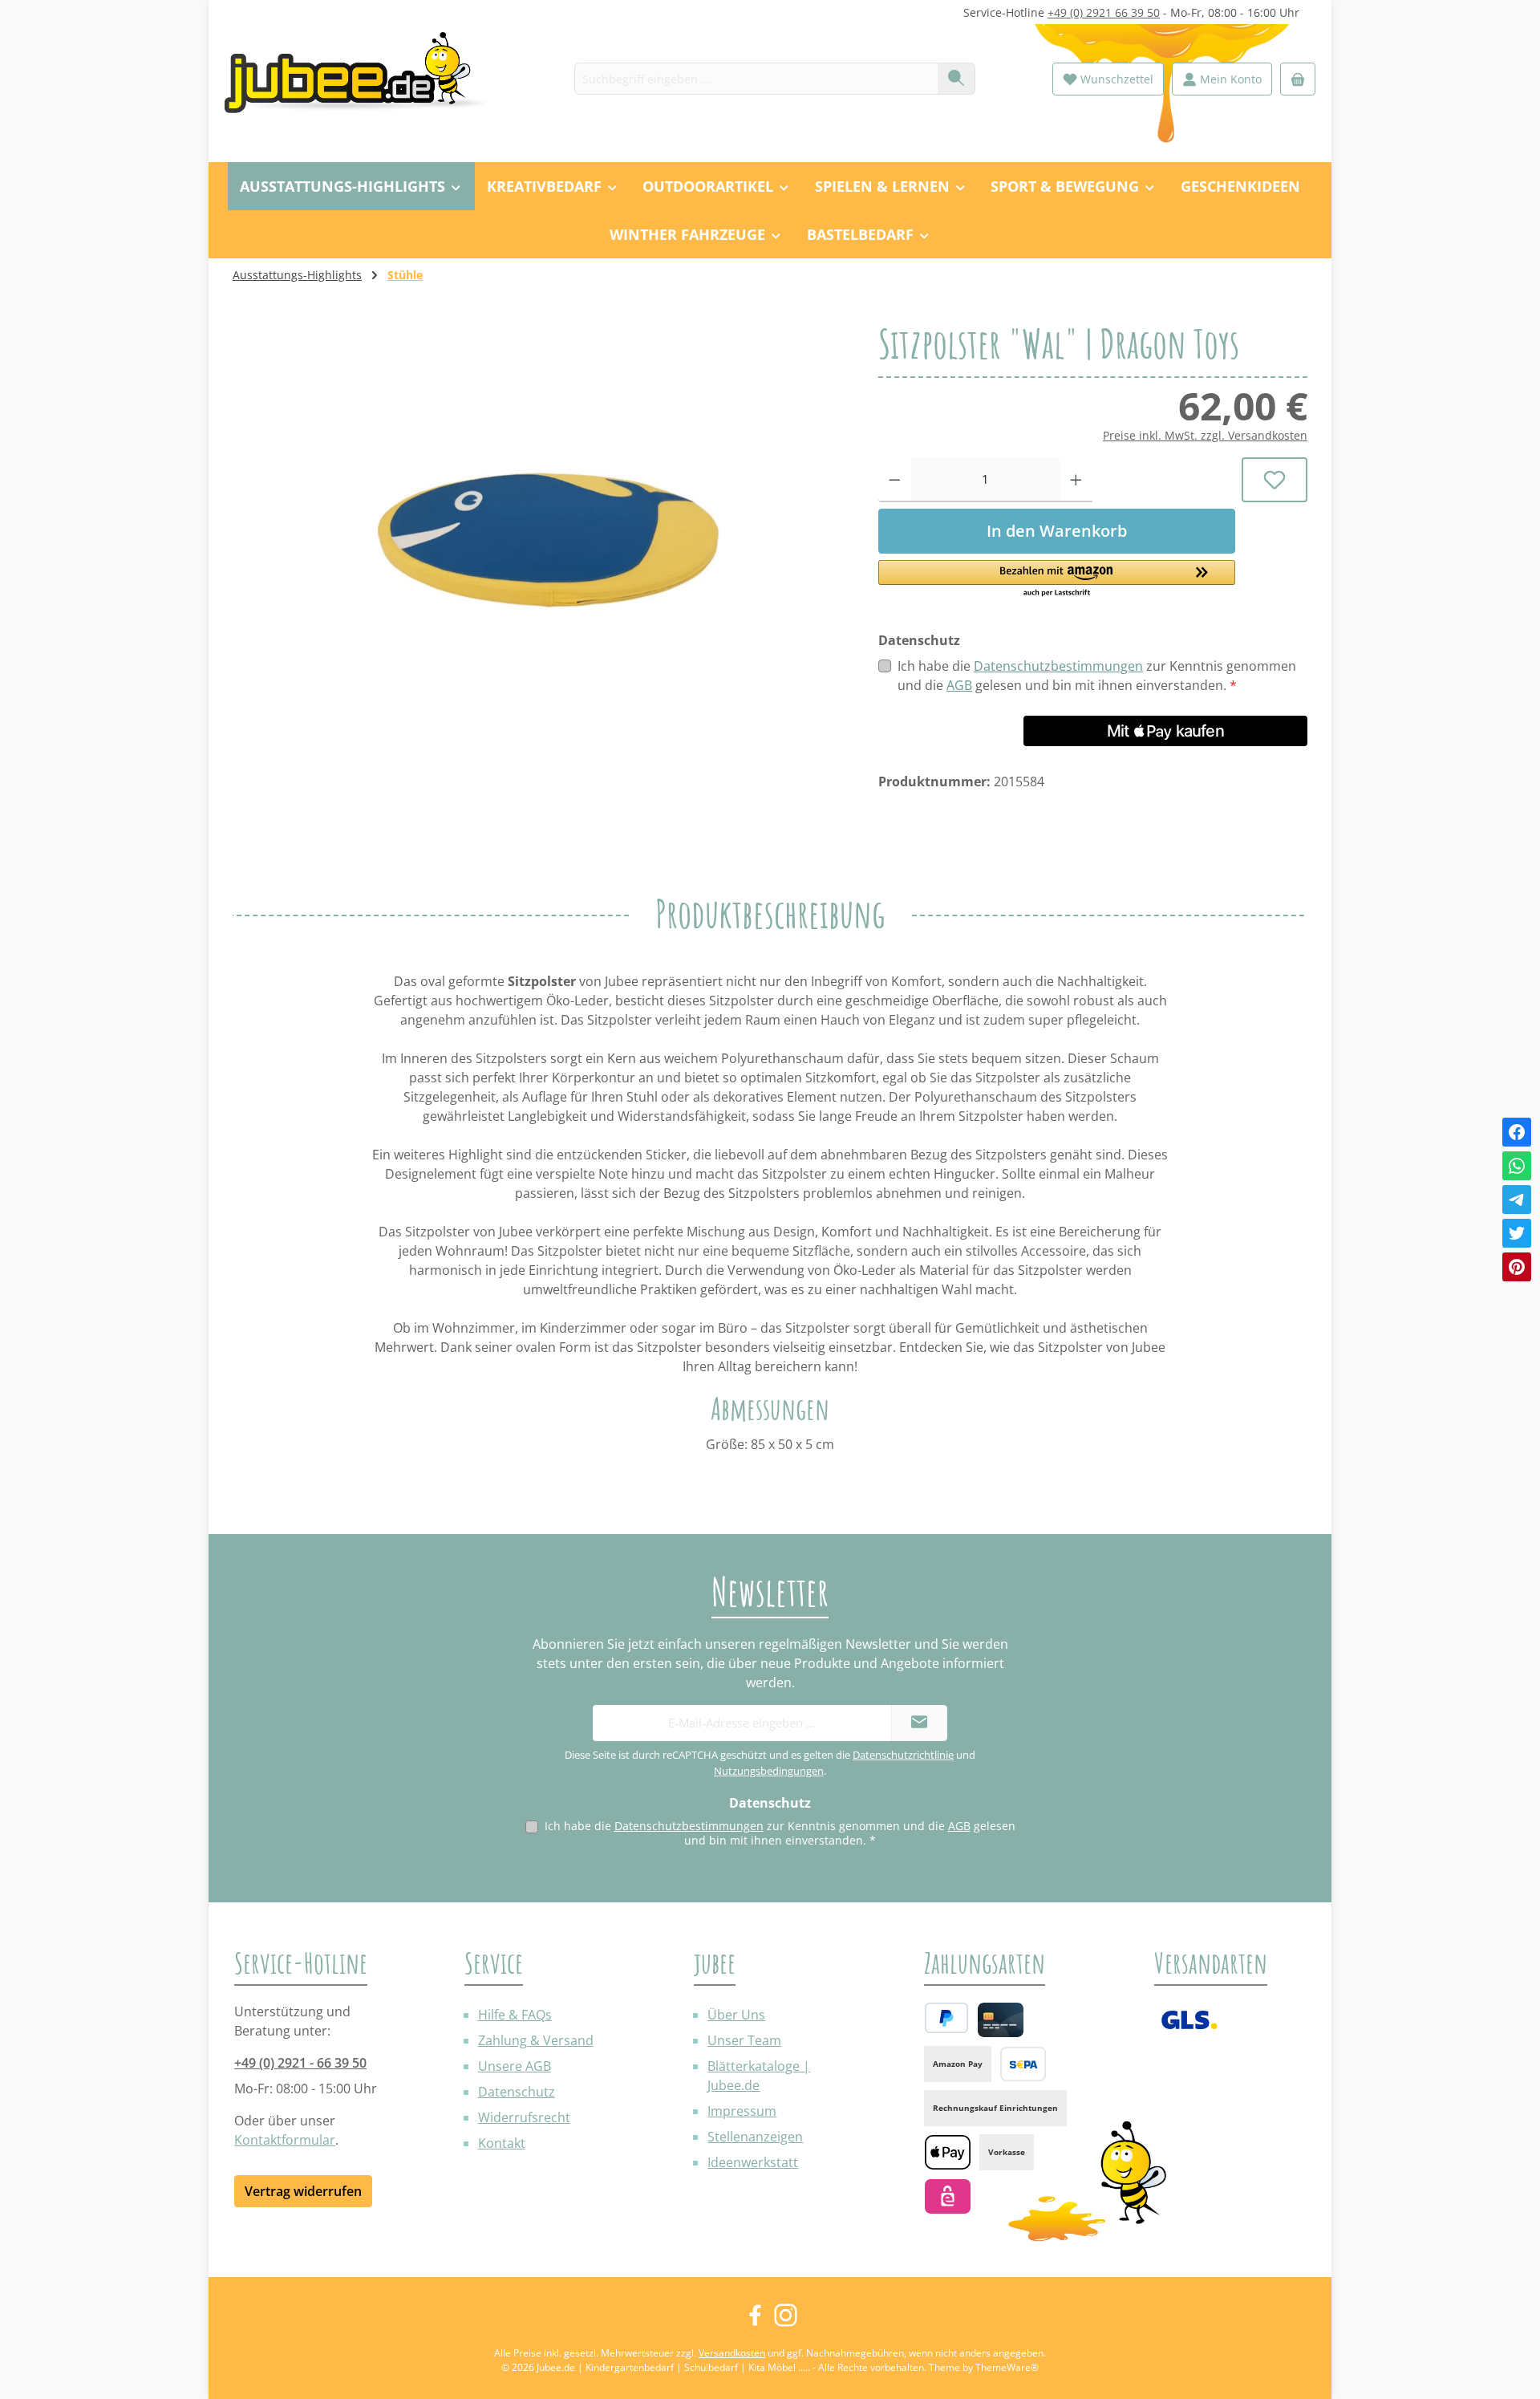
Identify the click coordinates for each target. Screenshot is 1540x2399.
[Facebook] (1517, 1132)
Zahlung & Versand (536, 2040)
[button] (1057, 579)
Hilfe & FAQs (515, 2015)
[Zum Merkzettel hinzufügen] (1275, 480)
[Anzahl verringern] (895, 480)
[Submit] (919, 1723)
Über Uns (736, 2015)
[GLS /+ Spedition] (1189, 2020)
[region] (539, 496)
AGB (959, 685)
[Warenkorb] (1298, 79)
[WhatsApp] (1517, 1166)
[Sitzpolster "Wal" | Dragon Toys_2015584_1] (539, 496)
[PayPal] (946, 2018)
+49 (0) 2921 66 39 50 (1104, 12)
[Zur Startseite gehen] (365, 79)
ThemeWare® (1007, 2367)
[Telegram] (1517, 1199)
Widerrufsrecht (524, 2117)
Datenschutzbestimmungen (1058, 666)
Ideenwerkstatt (753, 2162)
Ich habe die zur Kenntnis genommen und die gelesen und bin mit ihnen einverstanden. (1097, 676)
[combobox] (756, 79)
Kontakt (502, 2143)
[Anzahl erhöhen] (1076, 480)
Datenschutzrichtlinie (903, 1755)
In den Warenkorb (1057, 531)
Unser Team (744, 2040)
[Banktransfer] (1023, 2064)
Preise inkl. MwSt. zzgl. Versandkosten (1205, 435)
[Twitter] (1517, 1233)
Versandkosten (732, 2353)
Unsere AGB (515, 2066)
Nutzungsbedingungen (769, 1771)
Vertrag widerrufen (303, 2191)
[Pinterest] (1517, 1267)
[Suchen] (956, 79)
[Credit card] (1001, 2020)
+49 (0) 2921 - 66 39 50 (300, 2063)
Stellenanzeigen (755, 2137)
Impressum (742, 2111)
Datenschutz (517, 2092)
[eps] (948, 2196)
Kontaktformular (285, 2140)
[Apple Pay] (948, 2152)
